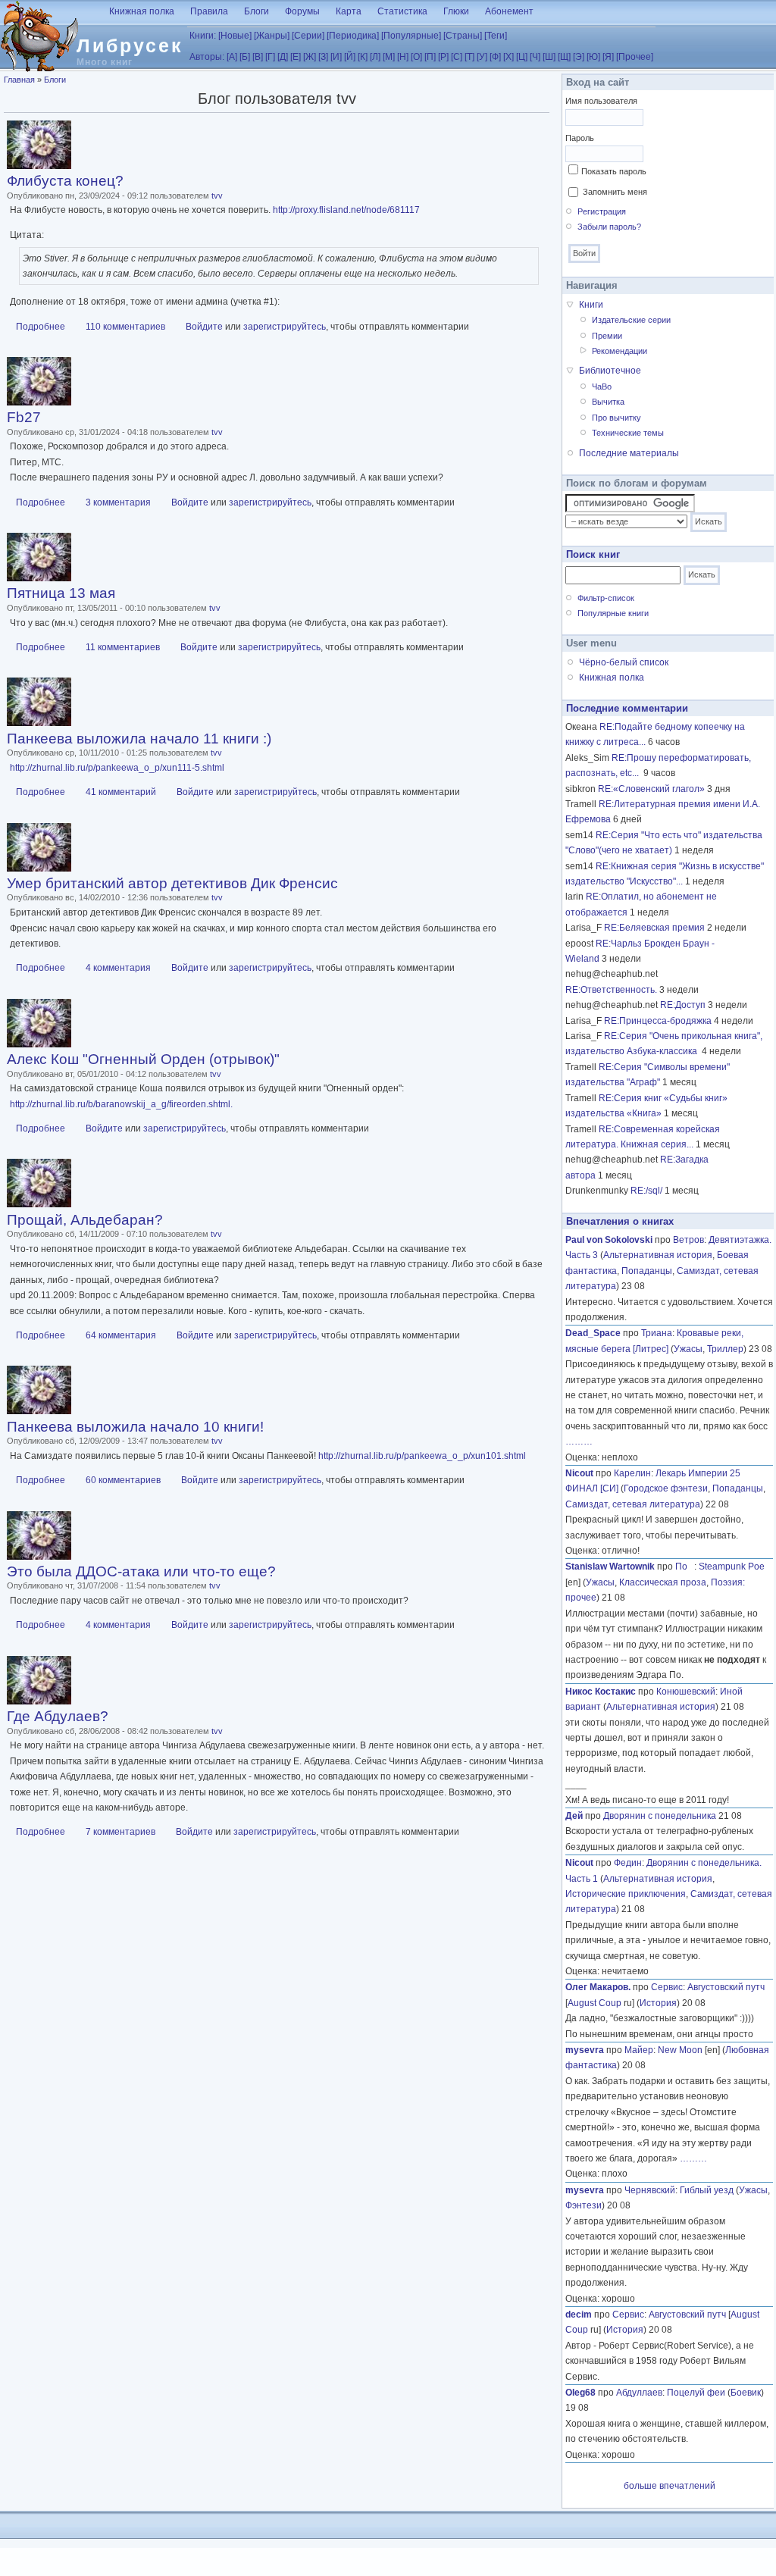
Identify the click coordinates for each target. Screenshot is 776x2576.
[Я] (608, 57)
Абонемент (509, 11)
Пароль (580, 138)
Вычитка (608, 402)
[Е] (296, 57)
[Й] (350, 57)
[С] (457, 57)
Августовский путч (726, 1987)
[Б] (245, 57)
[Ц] (522, 57)
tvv (217, 196)
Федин (628, 1863)
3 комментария (118, 502)
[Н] (403, 57)
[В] (258, 57)
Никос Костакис (601, 1692)
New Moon (680, 2050)
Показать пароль (614, 171)
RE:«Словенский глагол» (651, 789)
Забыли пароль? (609, 227)
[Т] (469, 57)
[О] (416, 57)
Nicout (579, 1473)
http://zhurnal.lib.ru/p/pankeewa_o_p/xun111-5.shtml (117, 768)
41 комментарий (121, 792)
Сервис (667, 1987)
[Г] (270, 57)
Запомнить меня (615, 192)
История (658, 2003)
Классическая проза (663, 1582)
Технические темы (628, 433)
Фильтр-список (606, 598)
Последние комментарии (627, 708)
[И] (336, 57)
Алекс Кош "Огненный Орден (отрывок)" (143, 1059)
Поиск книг (593, 554)
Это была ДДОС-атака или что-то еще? (141, 1571)
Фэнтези (584, 2205)
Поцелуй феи (696, 2393)
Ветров (688, 1240)
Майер (639, 2050)
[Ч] (535, 57)
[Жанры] (272, 36)
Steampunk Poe (732, 1567)
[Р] (443, 57)
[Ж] (310, 57)
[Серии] (308, 36)
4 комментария (118, 968)
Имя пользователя (601, 101)
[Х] (508, 57)
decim (579, 2315)
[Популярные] (411, 36)
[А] (232, 57)
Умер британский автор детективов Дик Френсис (172, 883)
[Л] (375, 57)
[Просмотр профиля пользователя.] (39, 166)
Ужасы (688, 1349)
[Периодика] (353, 36)
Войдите (204, 327)
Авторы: (207, 57)
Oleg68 (580, 2393)
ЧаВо (602, 387)
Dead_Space (593, 1333)
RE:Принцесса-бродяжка (658, 1021)
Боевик (746, 2393)
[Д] (283, 57)
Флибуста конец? (65, 181)
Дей (574, 1816)
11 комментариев (123, 647)
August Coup (595, 2003)
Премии (607, 336)
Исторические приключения (626, 1894)
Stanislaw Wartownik (610, 1567)
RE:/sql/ (646, 1191)
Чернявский (650, 2190)
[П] (430, 57)
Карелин (632, 1473)
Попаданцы (647, 1271)
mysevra (585, 2050)
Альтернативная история (658, 1255)
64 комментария (121, 1335)
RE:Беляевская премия (654, 928)
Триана (657, 1333)
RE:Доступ (683, 1005)
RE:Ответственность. (611, 990)
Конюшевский (686, 1692)
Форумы (302, 11)
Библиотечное (610, 371)
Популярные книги (613, 613)
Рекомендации (620, 351)
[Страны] (463, 36)
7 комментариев (120, 1832)
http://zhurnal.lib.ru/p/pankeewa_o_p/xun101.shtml (422, 1456)
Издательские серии (631, 320)
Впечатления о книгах (620, 1221)
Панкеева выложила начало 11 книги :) (139, 739)
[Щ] (564, 57)
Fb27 (24, 417)
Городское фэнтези (666, 1488)
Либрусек (130, 45)
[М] (389, 57)
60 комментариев (123, 1480)
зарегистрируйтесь (285, 327)
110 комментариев (125, 327)
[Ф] (495, 57)
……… (579, 1441)
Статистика (402, 11)
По (685, 1567)
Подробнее (41, 327)
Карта (349, 11)
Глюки (456, 11)
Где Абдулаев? (58, 1716)
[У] (482, 57)
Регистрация (602, 211)
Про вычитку (616, 418)
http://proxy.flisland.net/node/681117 (346, 210)
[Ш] (549, 57)
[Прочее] (635, 57)
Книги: (203, 36)
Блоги (257, 11)
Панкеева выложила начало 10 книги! (135, 1427)
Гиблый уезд (707, 2190)
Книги (591, 305)
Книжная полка (142, 11)
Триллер (725, 1349)
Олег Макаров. (598, 1987)
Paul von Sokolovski (609, 1240)
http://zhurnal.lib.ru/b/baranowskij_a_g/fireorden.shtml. (121, 1104)
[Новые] (235, 36)
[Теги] (496, 36)
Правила (209, 11)
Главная (19, 80)
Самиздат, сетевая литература (633, 1504)
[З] (323, 57)
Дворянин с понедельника (660, 1816)
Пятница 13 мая (61, 593)
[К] (363, 57)
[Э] (579, 57)
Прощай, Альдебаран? (85, 1220)
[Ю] (593, 57)
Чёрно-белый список (624, 662)
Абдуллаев (639, 2393)
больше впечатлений (670, 2486)
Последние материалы (629, 453)
